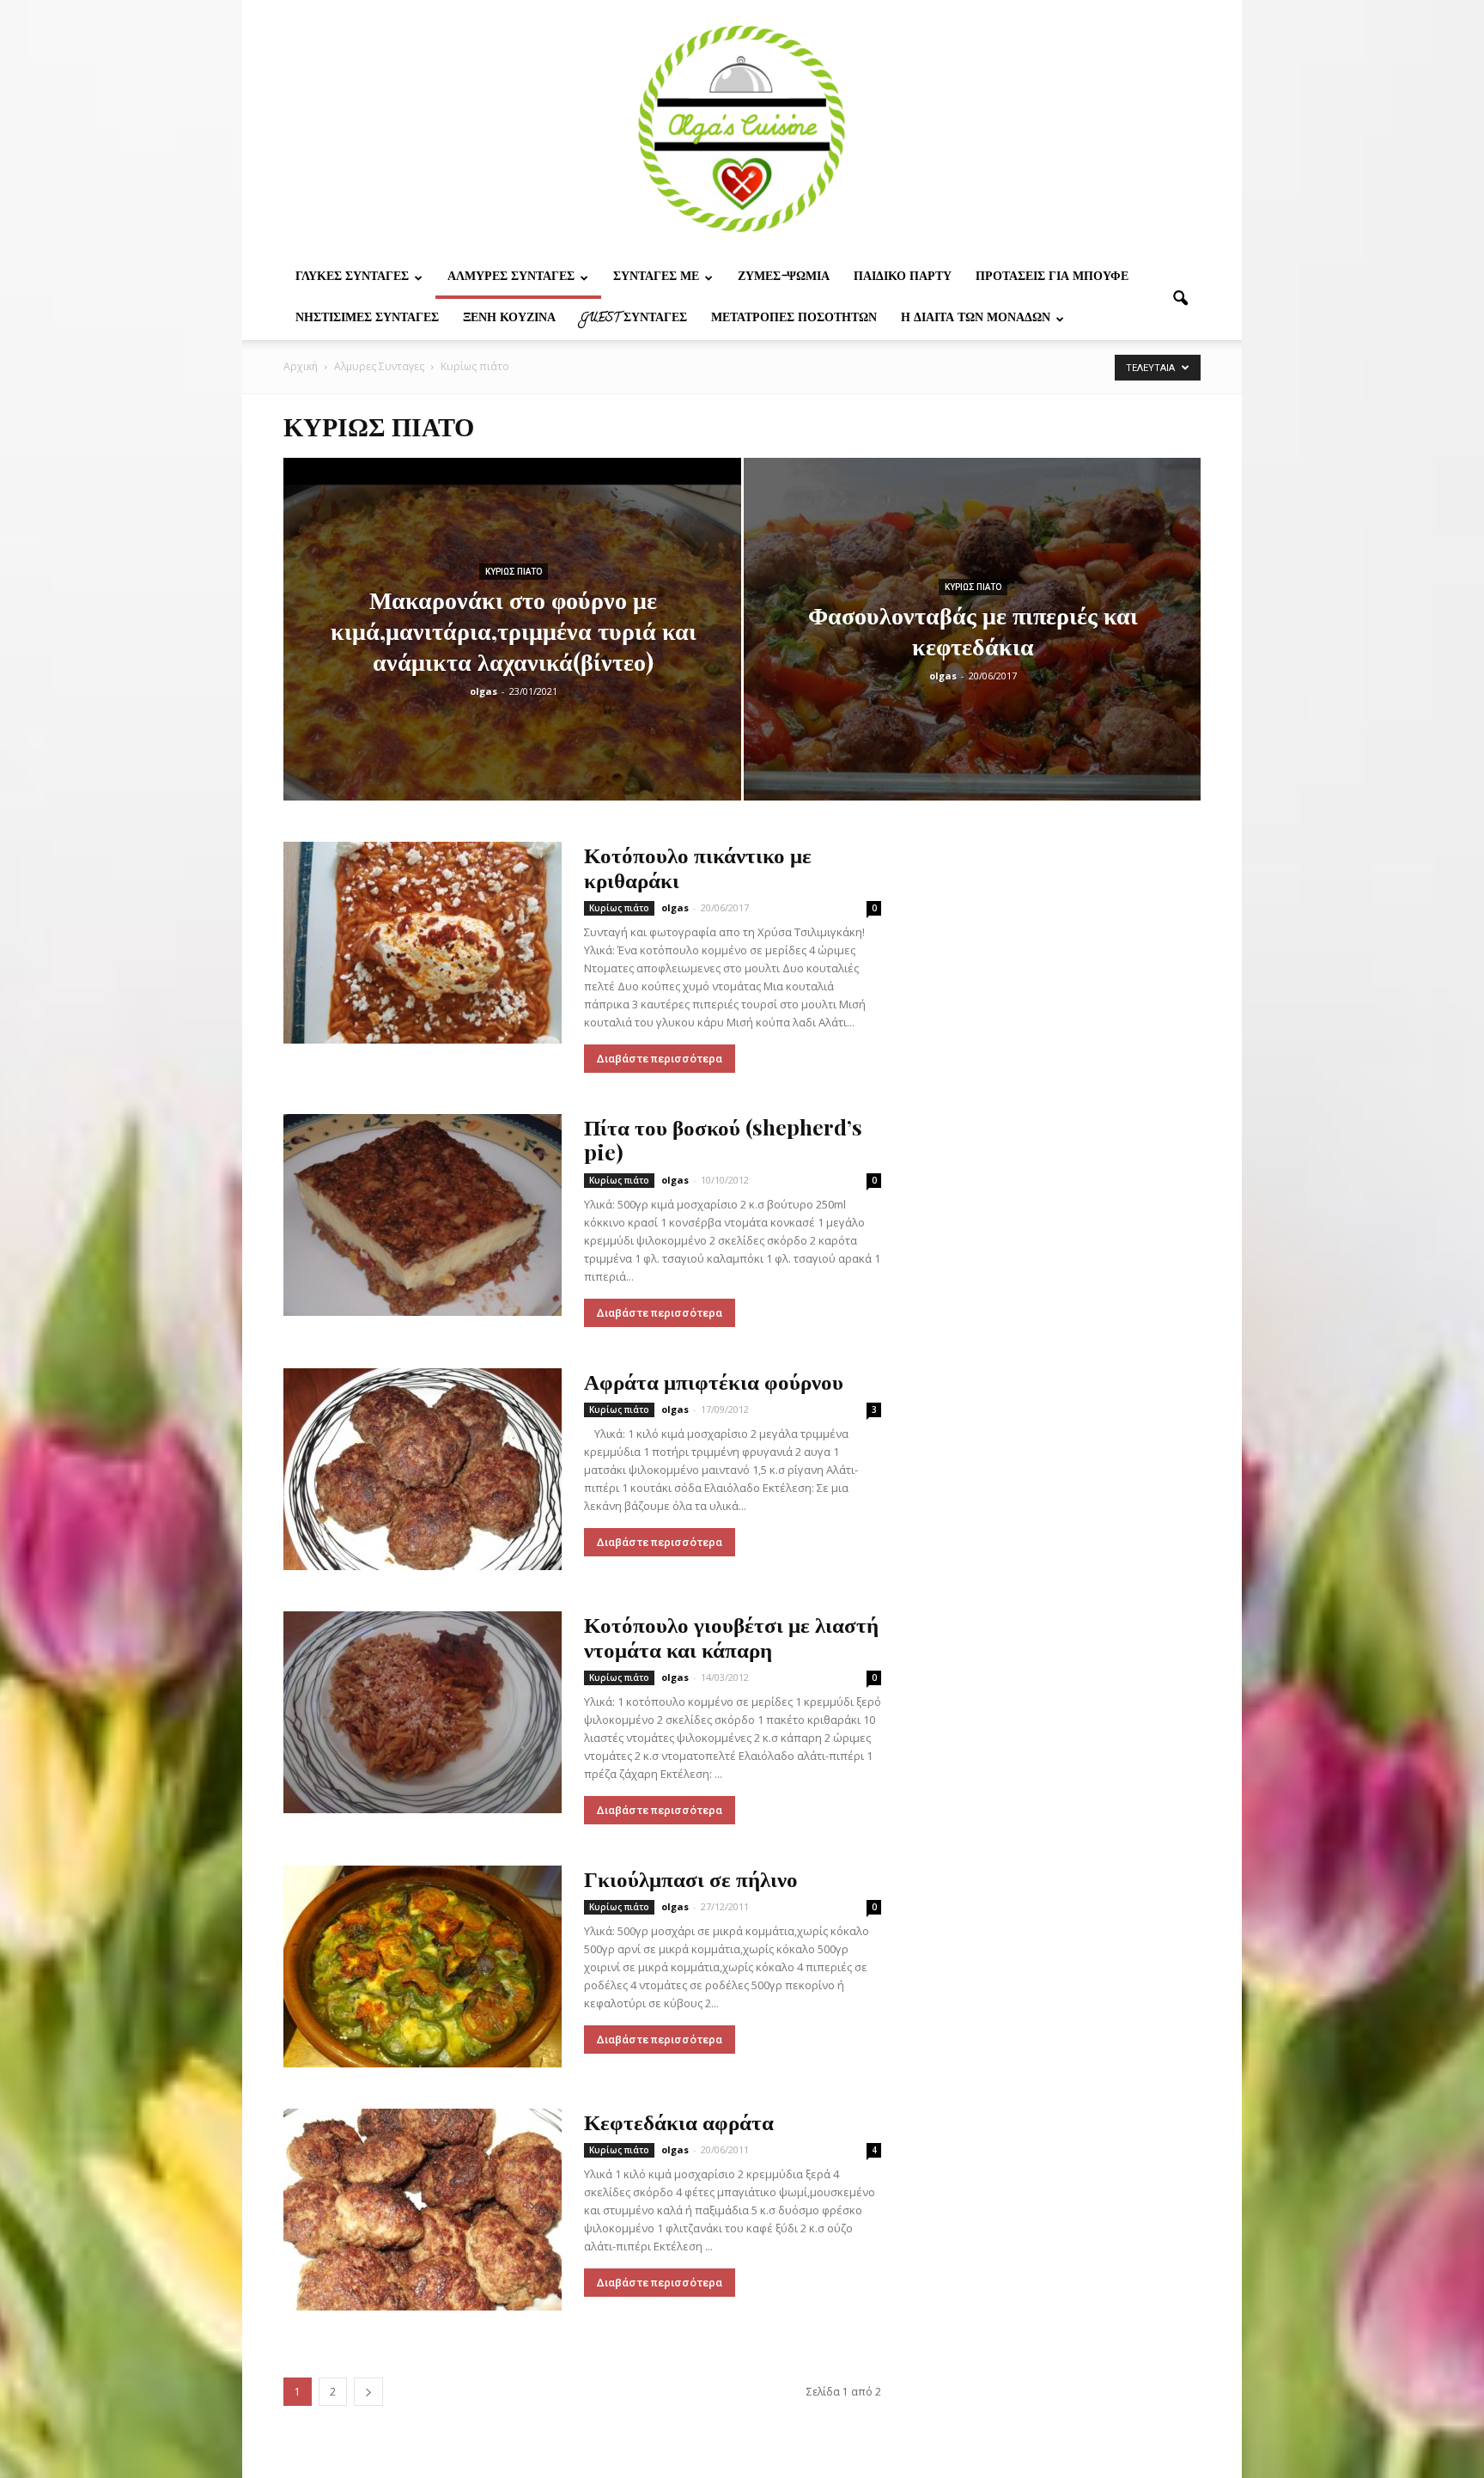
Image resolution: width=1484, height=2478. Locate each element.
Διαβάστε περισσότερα (660, 1059)
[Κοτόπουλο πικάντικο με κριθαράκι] (423, 943)
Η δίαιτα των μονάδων (976, 319)
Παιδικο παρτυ (903, 278)
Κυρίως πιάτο (514, 572)
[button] (1180, 299)
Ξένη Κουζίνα (509, 319)
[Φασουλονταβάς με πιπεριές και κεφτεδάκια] (973, 656)
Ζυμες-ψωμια (784, 278)
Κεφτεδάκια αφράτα (679, 2121)
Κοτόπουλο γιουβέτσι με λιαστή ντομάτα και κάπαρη (731, 1636)
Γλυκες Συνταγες (352, 278)
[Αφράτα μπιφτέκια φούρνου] (423, 1469)
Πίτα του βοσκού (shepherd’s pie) (723, 1139)
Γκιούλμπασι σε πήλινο (691, 1878)
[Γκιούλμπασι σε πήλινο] (423, 1967)
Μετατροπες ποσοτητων (794, 319)
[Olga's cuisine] (742, 129)
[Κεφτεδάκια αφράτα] (423, 2210)
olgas (484, 691)
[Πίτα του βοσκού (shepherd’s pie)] (423, 1215)
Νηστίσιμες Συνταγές (367, 319)
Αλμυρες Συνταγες (511, 278)
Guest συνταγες (633, 319)
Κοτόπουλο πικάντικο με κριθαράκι (698, 867)
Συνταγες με (656, 278)
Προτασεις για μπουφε (1052, 278)
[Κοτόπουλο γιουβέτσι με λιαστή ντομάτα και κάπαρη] (423, 1712)
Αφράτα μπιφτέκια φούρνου (714, 1381)
